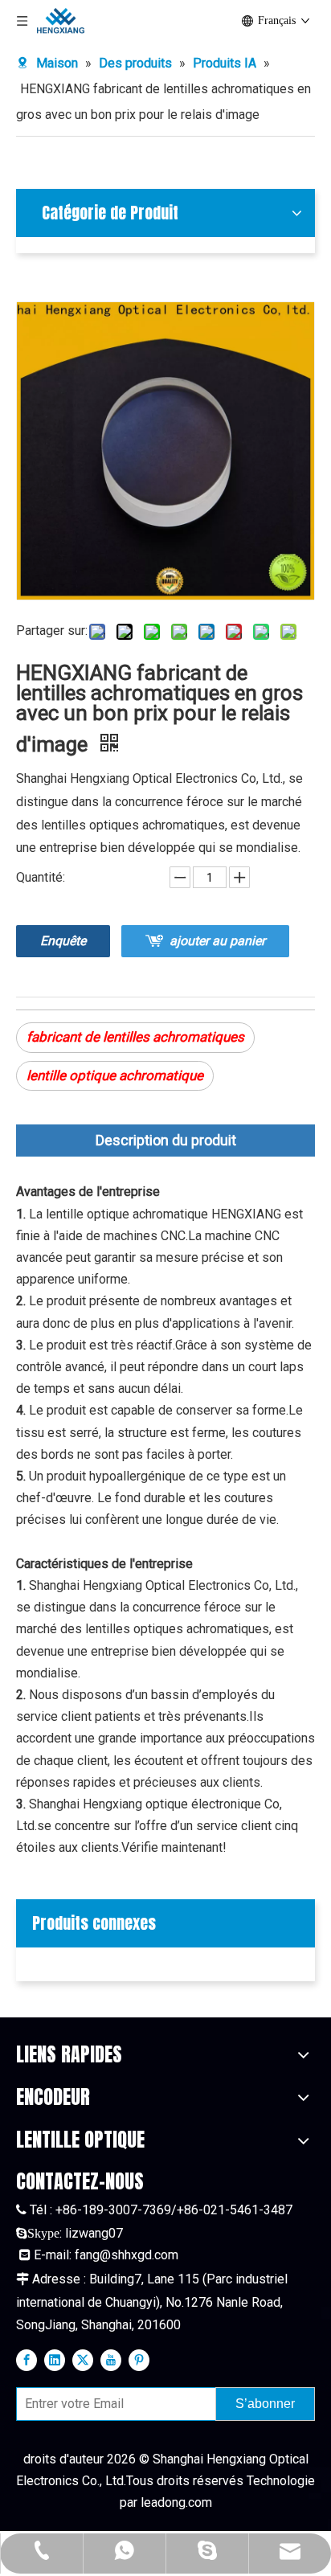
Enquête (63, 941)
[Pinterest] (139, 2359)
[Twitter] (83, 2359)
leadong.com (176, 2502)
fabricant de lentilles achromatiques (135, 1037)
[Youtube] (111, 2359)
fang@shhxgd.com (127, 2255)
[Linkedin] (55, 2359)
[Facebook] (27, 2359)
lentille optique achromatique (115, 1075)
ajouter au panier (217, 941)
